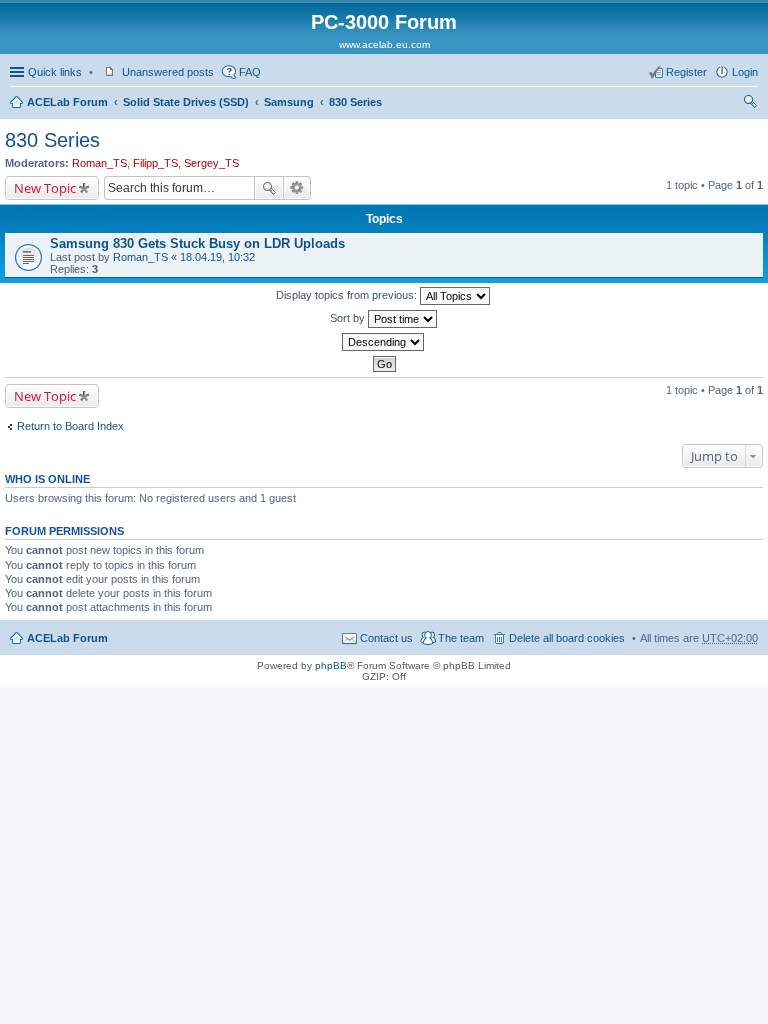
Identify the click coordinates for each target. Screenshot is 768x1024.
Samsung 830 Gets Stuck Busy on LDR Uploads (197, 243)
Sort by (349, 318)
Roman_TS (99, 163)
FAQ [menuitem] (250, 72)
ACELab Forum (67, 102)
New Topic (45, 188)
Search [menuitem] (750, 104)
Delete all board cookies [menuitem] (567, 638)
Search (269, 188)
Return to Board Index (70, 426)
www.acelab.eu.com (384, 44)
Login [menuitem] (745, 72)
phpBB (331, 665)
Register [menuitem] (686, 72)
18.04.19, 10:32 (217, 257)
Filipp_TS (155, 163)
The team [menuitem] (461, 638)
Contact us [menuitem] (386, 638)
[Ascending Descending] (384, 342)
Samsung (289, 102)
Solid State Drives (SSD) (186, 102)
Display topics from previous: (348, 295)
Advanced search (297, 188)
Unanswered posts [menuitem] (168, 72)
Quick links (55, 72)
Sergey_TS (211, 163)
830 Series (355, 102)
